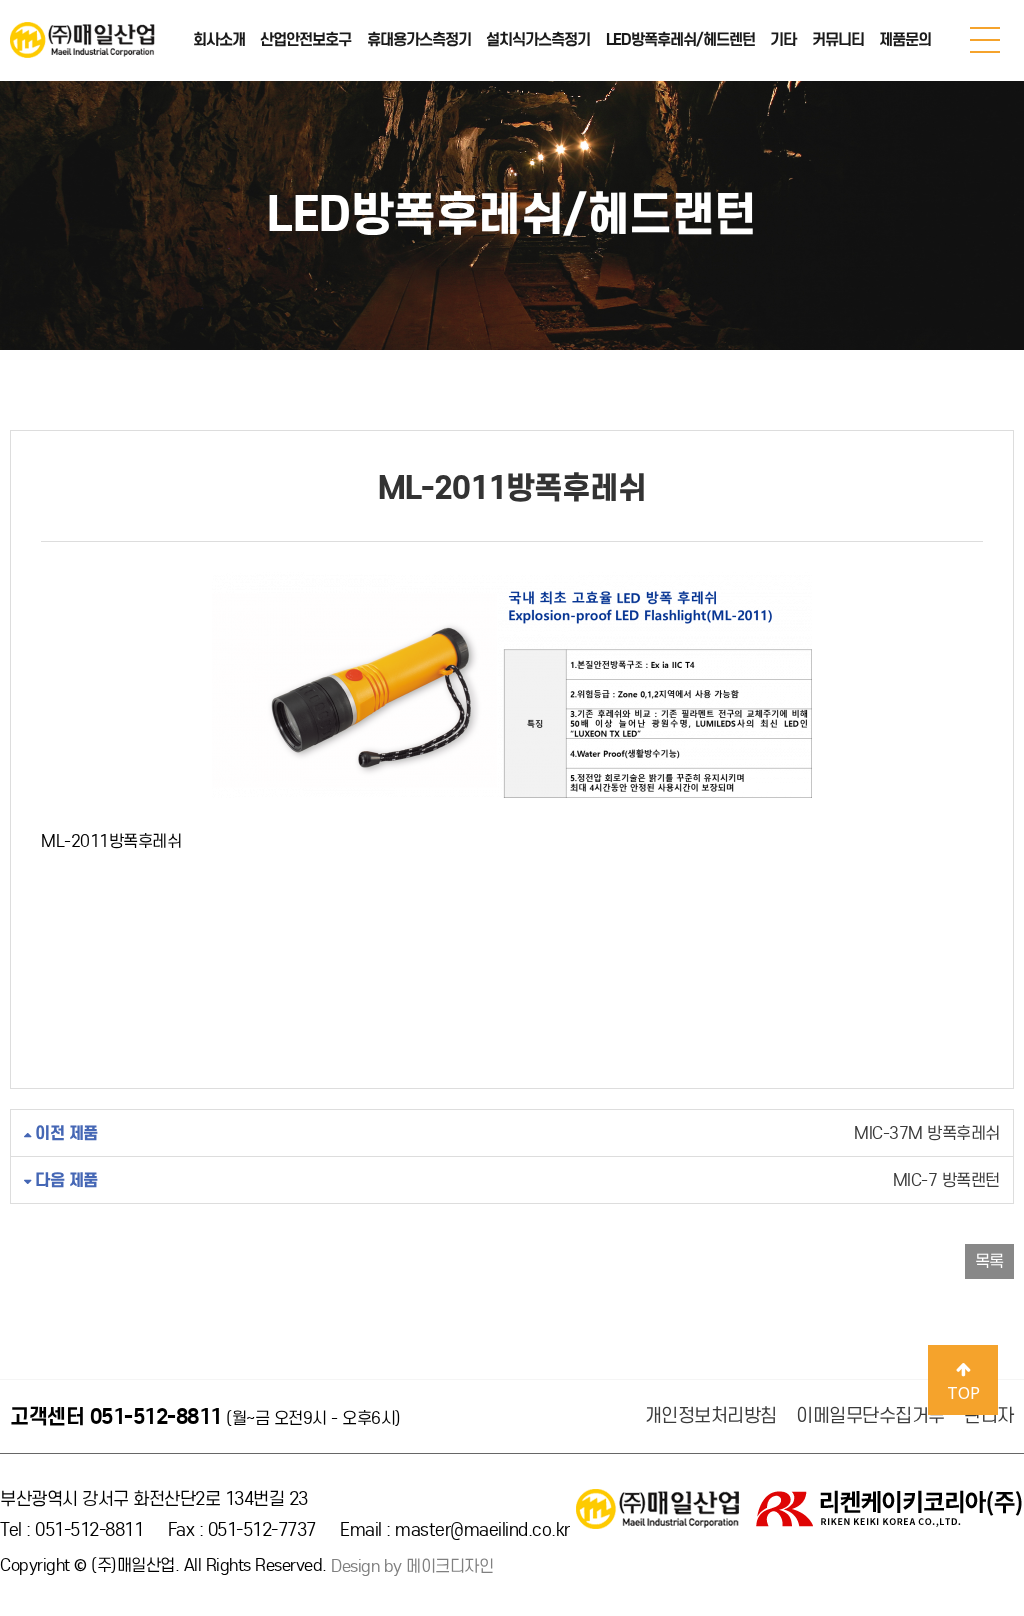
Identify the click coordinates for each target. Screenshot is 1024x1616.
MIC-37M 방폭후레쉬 (515, 1133)
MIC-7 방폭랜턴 (515, 1180)
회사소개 (219, 39)
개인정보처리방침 (711, 1416)
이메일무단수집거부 (870, 1416)
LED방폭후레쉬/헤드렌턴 (680, 39)
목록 (989, 1261)
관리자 (989, 1416)
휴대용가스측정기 (419, 39)
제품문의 (905, 39)
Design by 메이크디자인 (412, 1566)
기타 (783, 39)
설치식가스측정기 (538, 39)
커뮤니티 (838, 39)
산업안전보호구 (305, 39)
